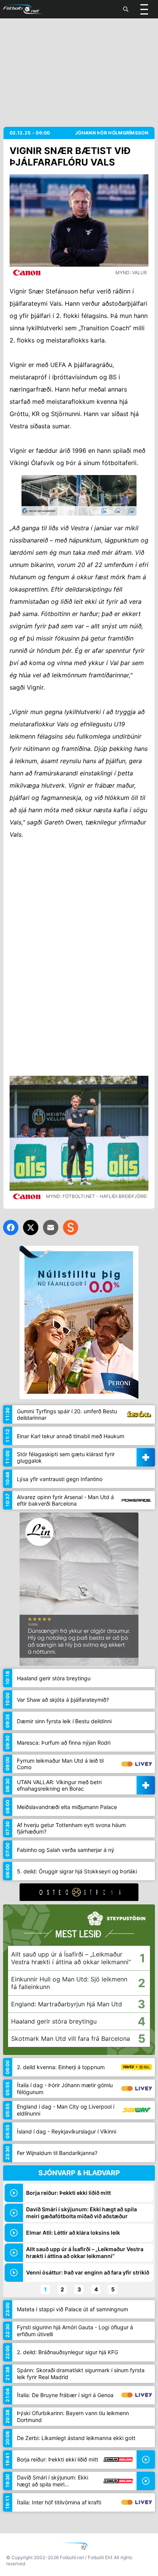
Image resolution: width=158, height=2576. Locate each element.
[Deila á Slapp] (71, 1227)
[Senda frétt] (51, 1227)
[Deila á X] (31, 1227)
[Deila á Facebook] (11, 1227)
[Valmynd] (144, 9)
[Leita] (126, 9)
